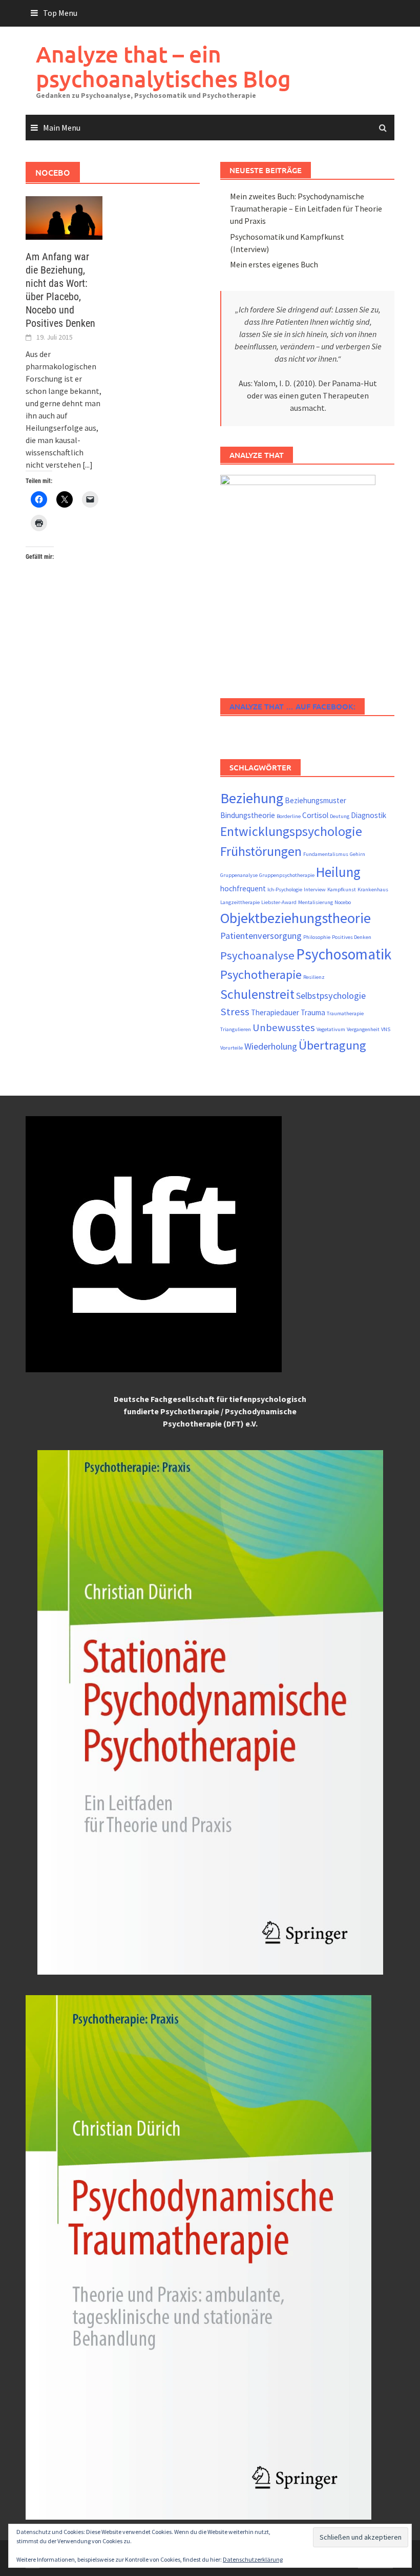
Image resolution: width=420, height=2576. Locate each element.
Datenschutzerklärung (253, 2559)
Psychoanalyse (257, 955)
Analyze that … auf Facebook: (292, 706)
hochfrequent (243, 888)
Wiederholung (271, 1046)
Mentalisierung (316, 902)
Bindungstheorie (248, 815)
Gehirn (358, 854)
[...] (88, 465)
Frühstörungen (261, 851)
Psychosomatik (344, 954)
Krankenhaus (373, 889)
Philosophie (317, 937)
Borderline (289, 816)
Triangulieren (236, 1029)
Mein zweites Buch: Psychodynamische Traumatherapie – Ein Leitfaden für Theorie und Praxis (306, 208)
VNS (386, 1029)
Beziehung (252, 798)
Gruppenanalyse (239, 875)
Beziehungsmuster (316, 800)
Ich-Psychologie (285, 889)
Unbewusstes (284, 1028)
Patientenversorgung (261, 936)
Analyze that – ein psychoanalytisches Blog (163, 66)
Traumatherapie (345, 1013)
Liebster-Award (279, 902)
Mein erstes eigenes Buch (274, 264)
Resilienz (314, 977)
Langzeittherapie (240, 902)
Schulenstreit (257, 994)
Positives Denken (352, 937)
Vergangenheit (363, 1029)
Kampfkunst (342, 889)
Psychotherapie (261, 975)
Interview (315, 889)
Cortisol (315, 815)
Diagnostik (369, 815)
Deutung (340, 816)
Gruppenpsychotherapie (287, 875)
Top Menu (60, 13)
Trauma (313, 1012)
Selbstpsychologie (331, 996)
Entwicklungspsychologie (291, 831)
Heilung (338, 872)
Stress (235, 1012)
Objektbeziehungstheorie (296, 918)
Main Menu (62, 128)
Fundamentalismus (326, 854)
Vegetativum (331, 1029)
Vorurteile (232, 1048)
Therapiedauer (275, 1012)
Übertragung (332, 1045)
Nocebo (343, 902)
